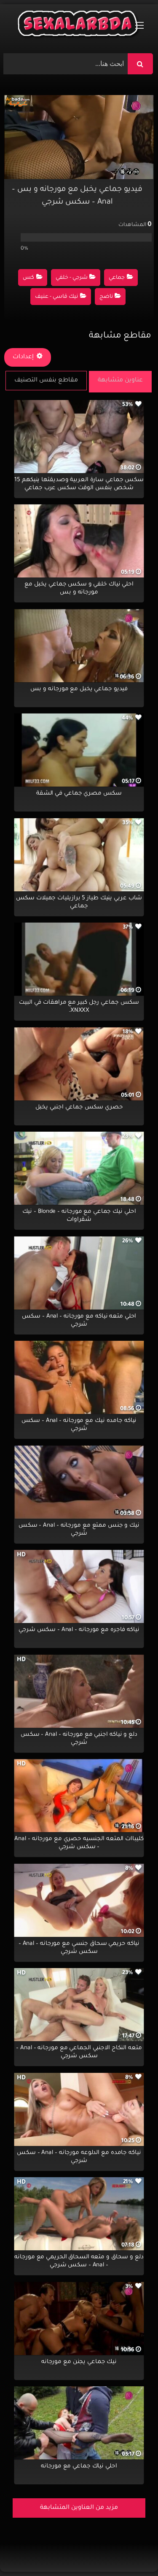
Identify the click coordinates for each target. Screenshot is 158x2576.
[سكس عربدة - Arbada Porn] (79, 26)
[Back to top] (131, 2551)
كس (28, 278)
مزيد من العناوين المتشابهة (79, 2508)
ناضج (106, 297)
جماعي (117, 278)
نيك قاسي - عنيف (56, 297)
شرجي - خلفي (72, 278)
